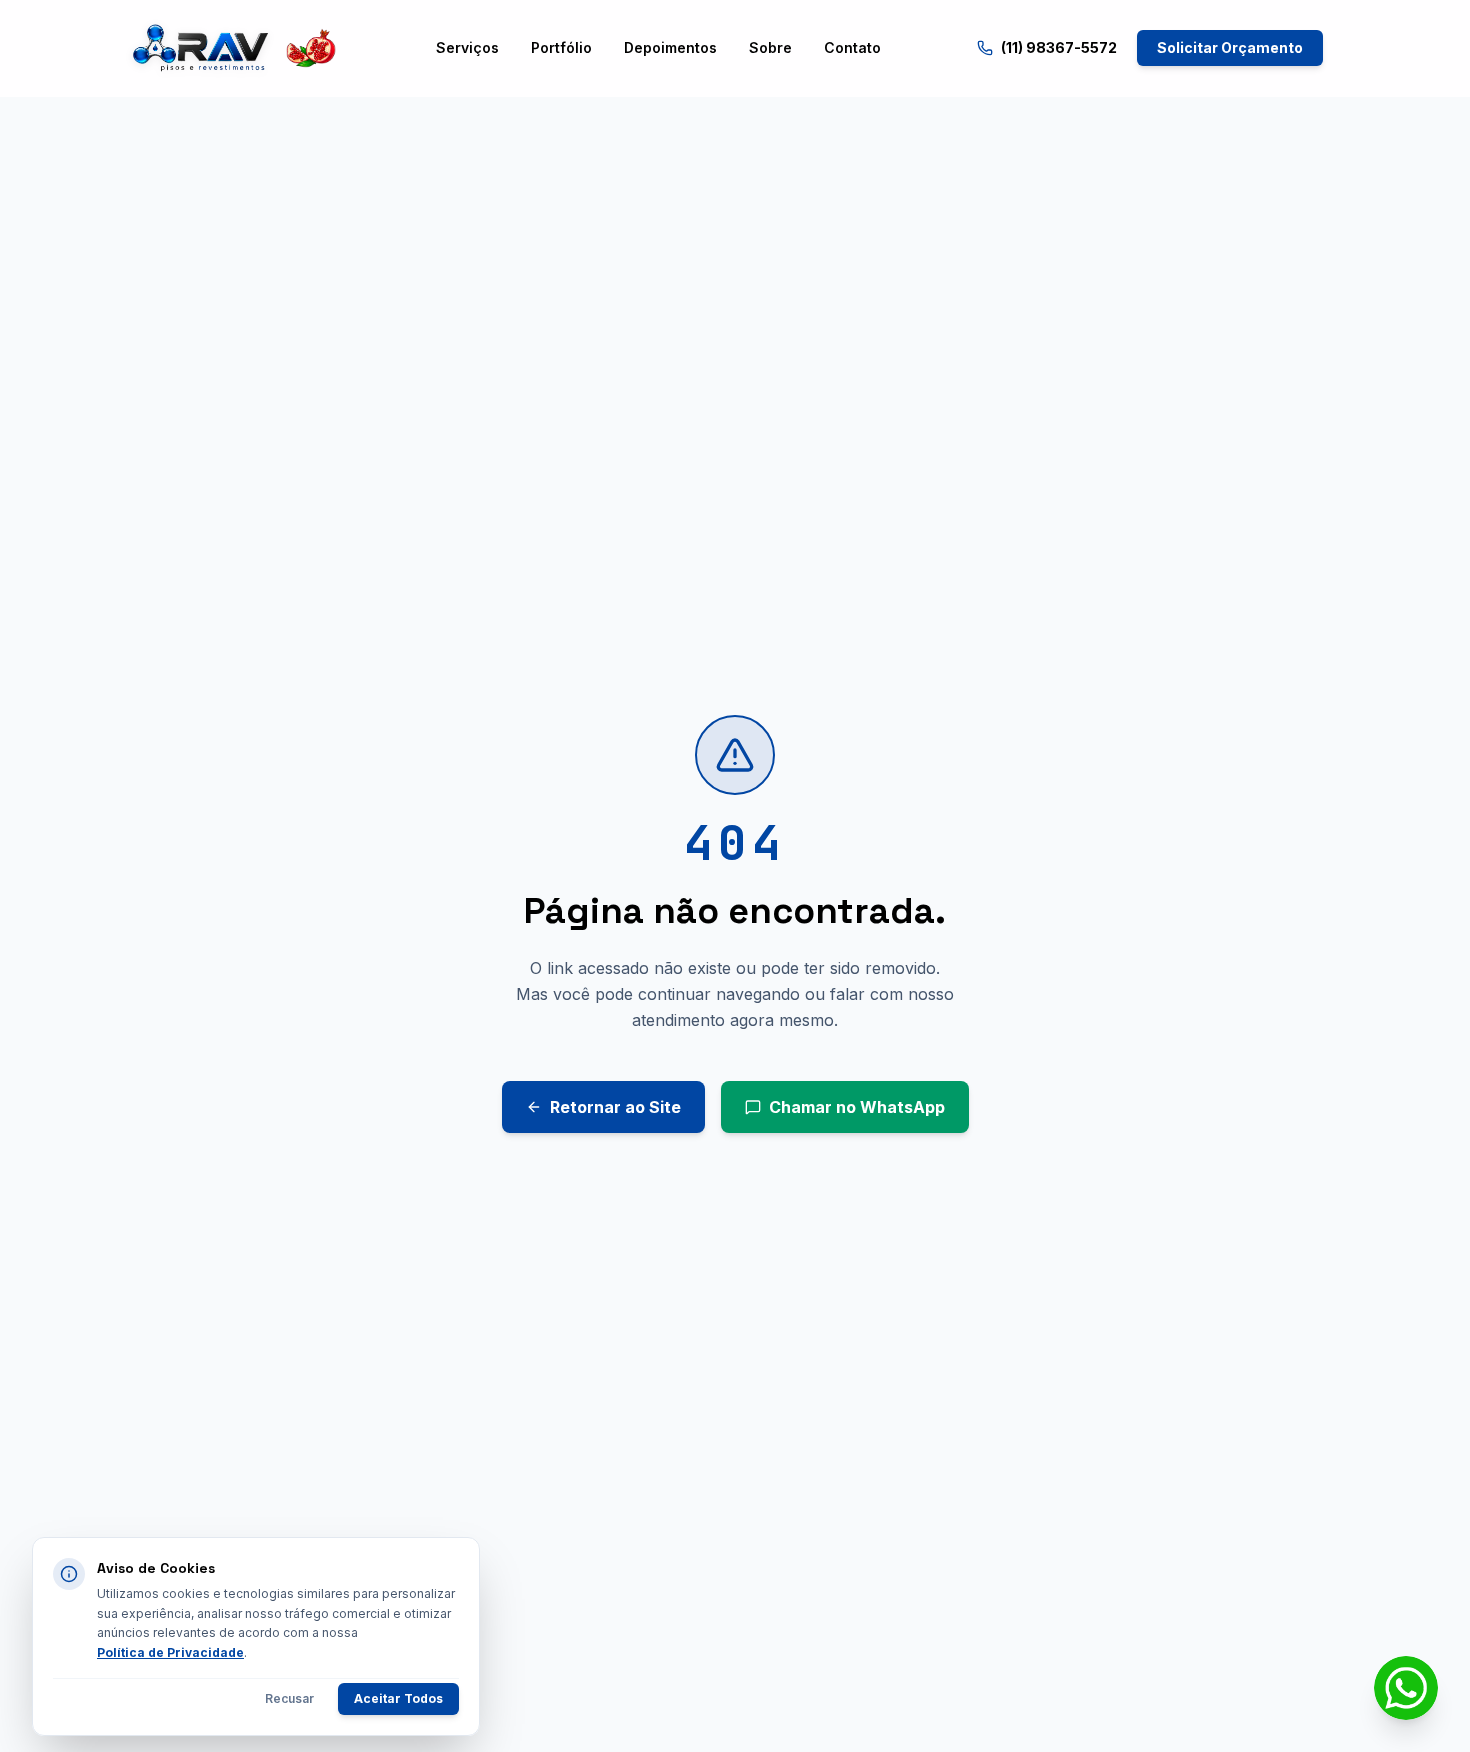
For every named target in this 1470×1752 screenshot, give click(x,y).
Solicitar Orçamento (1230, 47)
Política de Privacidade (170, 1652)
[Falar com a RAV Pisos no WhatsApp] (1406, 1688)
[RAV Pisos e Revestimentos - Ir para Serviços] (233, 48)
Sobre (770, 47)
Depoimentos (670, 47)
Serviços (467, 47)
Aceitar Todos (398, 1698)
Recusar (289, 1698)
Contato (852, 47)
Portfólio (561, 47)
